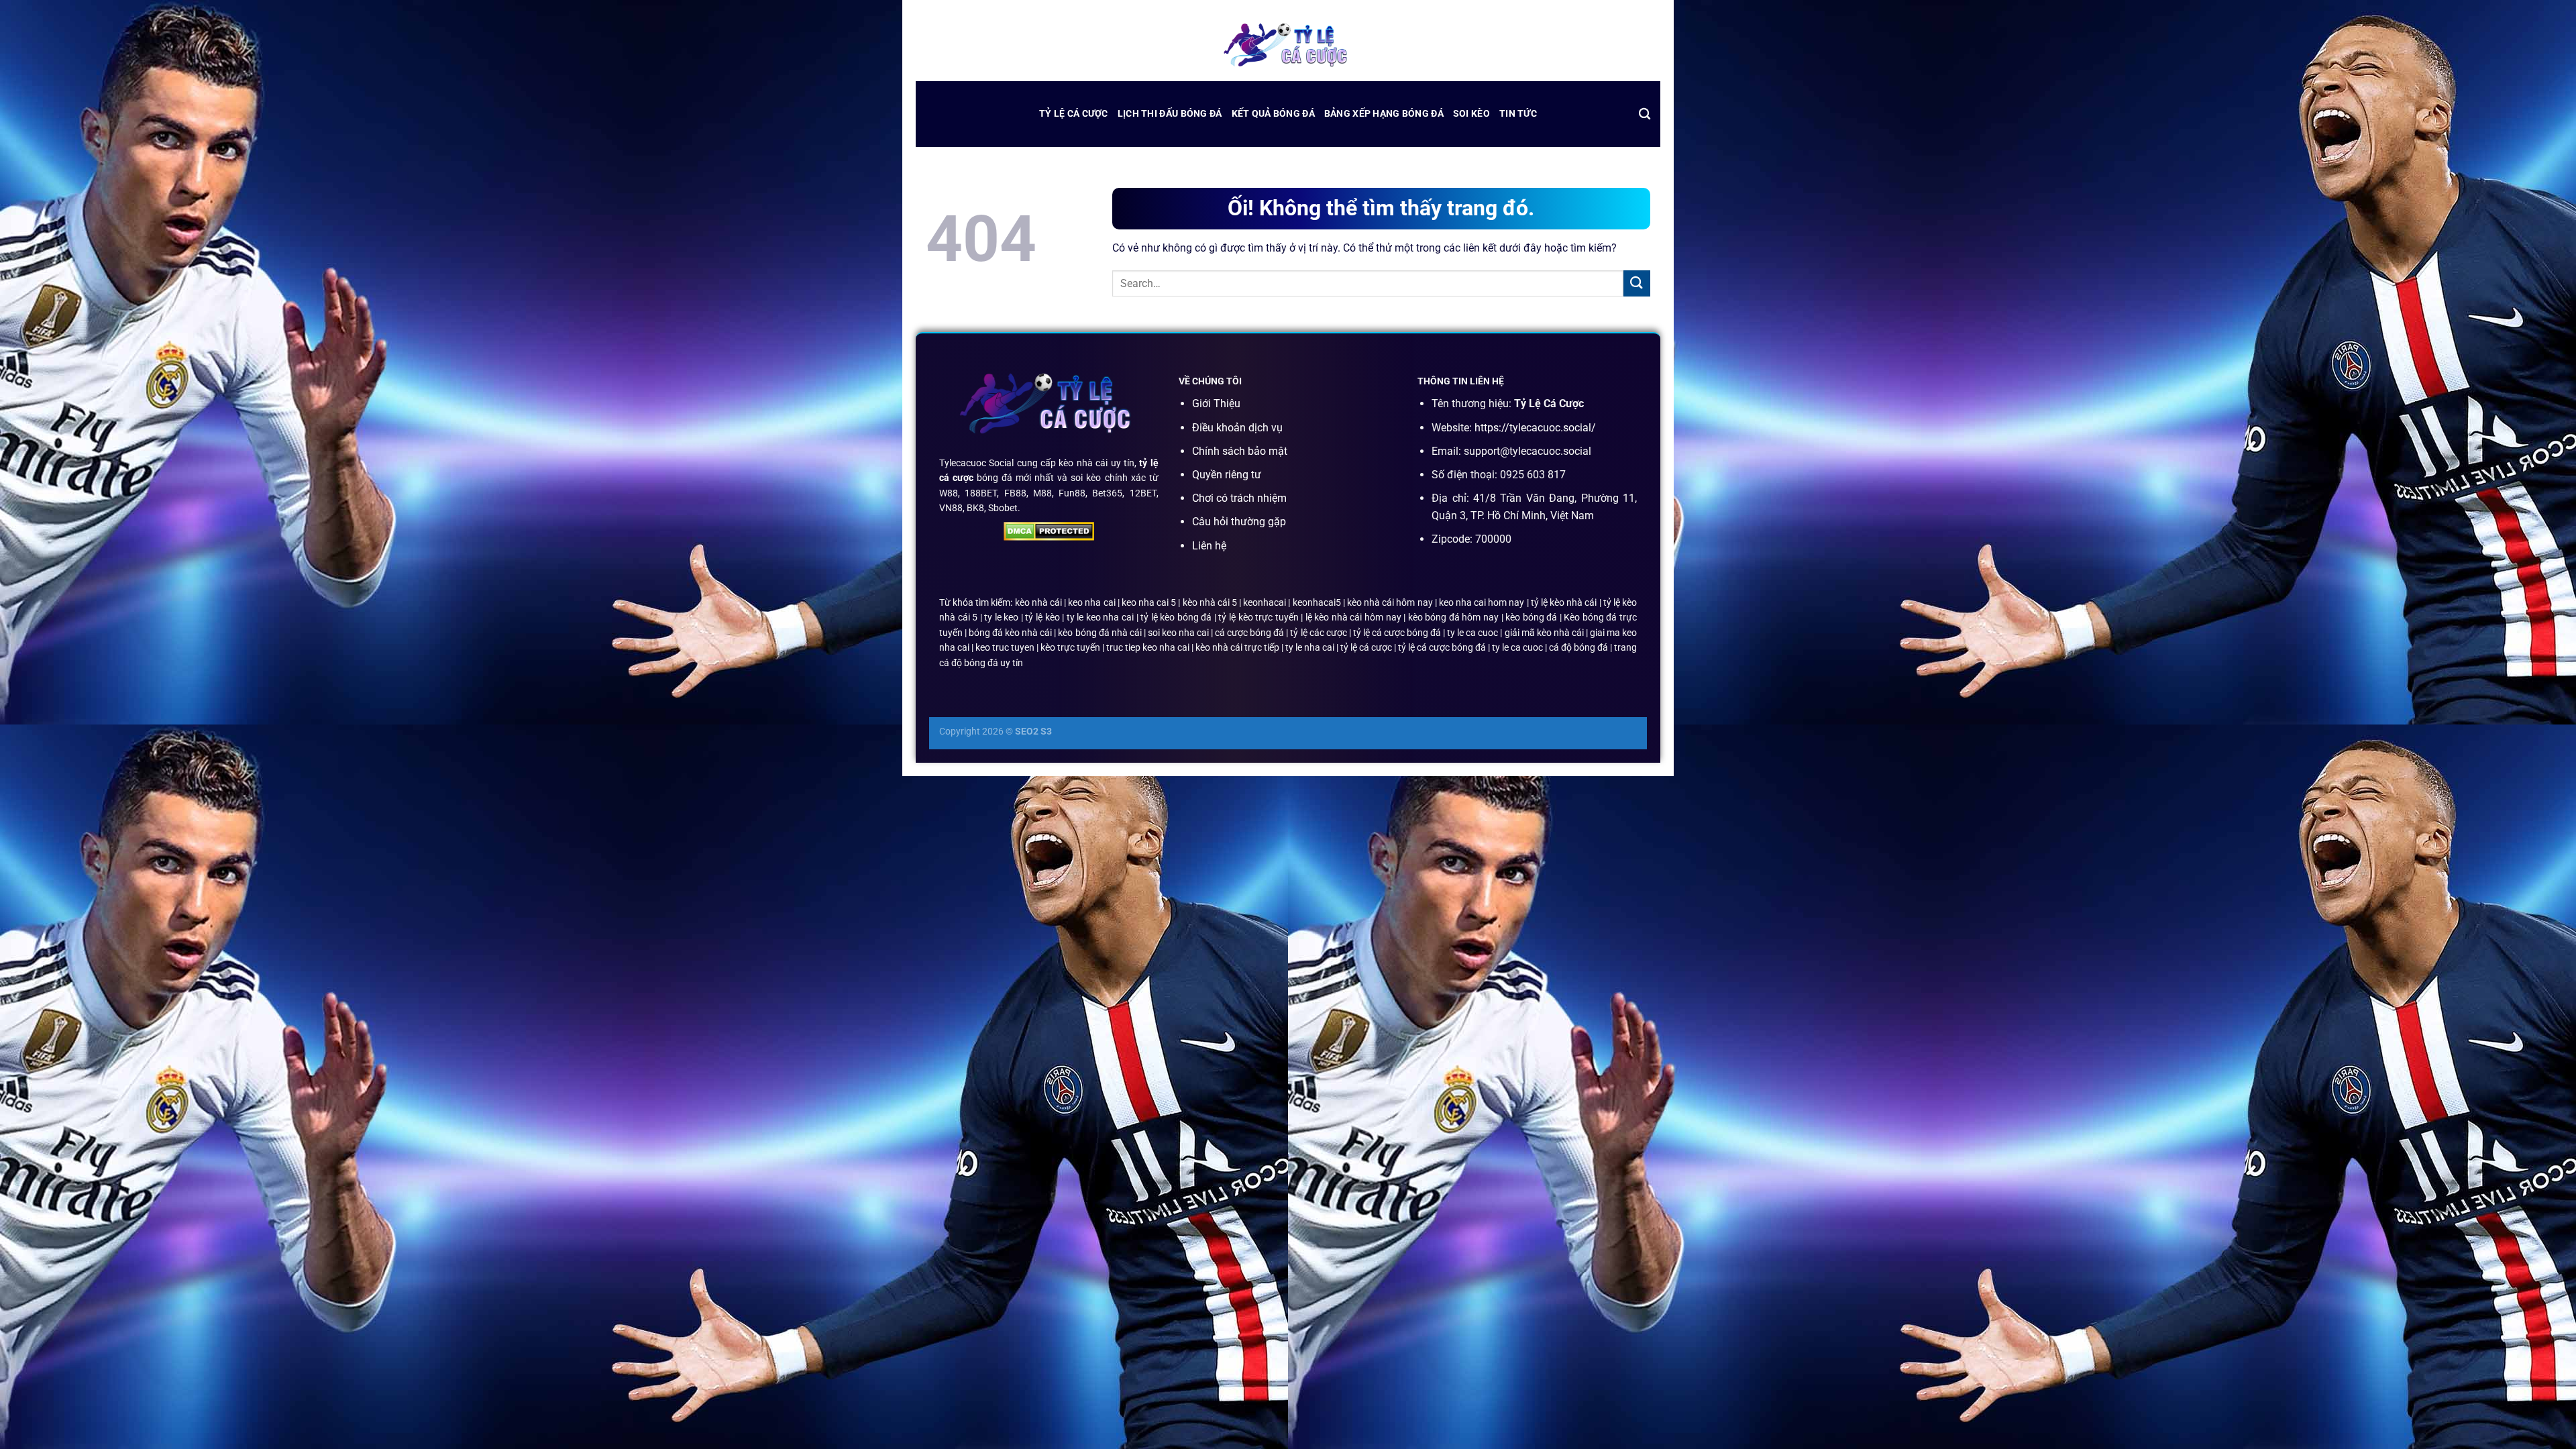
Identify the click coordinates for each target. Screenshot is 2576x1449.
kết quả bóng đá (1273, 114)
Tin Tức (1518, 114)
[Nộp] (1637, 283)
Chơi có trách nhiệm (1239, 498)
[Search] (1645, 114)
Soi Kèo (1471, 114)
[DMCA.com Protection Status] (1049, 531)
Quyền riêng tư (1227, 475)
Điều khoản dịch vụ (1237, 428)
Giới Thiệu (1216, 404)
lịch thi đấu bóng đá (1170, 114)
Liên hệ (1209, 546)
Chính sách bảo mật (1240, 451)
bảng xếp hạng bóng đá (1384, 114)
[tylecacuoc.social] (1288, 47)
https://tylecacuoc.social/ (1535, 428)
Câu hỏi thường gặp (1239, 522)
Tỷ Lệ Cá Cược (1074, 114)
